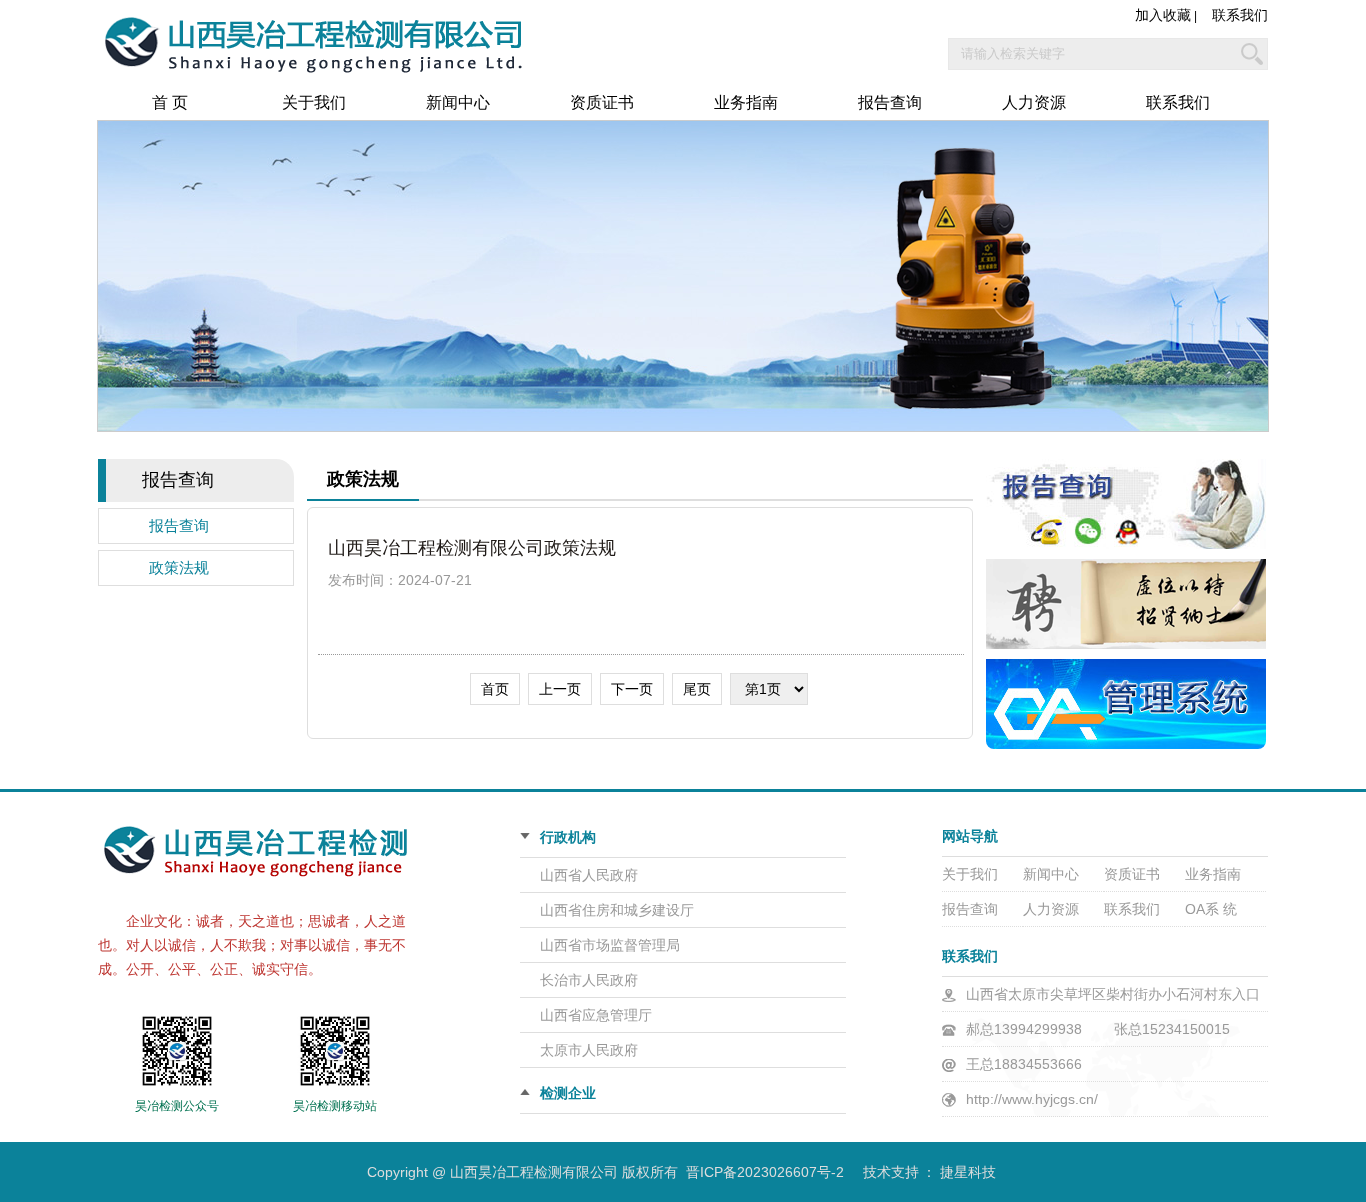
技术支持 (891, 1172)
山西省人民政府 (589, 875)
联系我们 (1240, 15)
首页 (495, 689)
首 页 (170, 102)
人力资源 (1034, 102)
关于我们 (314, 102)
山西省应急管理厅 (596, 1015)
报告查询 (890, 102)
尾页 (697, 689)
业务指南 (746, 102)
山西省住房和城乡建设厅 (617, 910)
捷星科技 (968, 1172)
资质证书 (602, 102)
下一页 (632, 689)
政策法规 (179, 568)
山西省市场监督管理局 (610, 945)
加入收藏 (1163, 15)
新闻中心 (458, 102)
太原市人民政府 (589, 1050)
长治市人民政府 (589, 980)
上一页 (560, 689)
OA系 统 (1211, 909)
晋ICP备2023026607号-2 (765, 1172)
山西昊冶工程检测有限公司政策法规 (472, 548)
